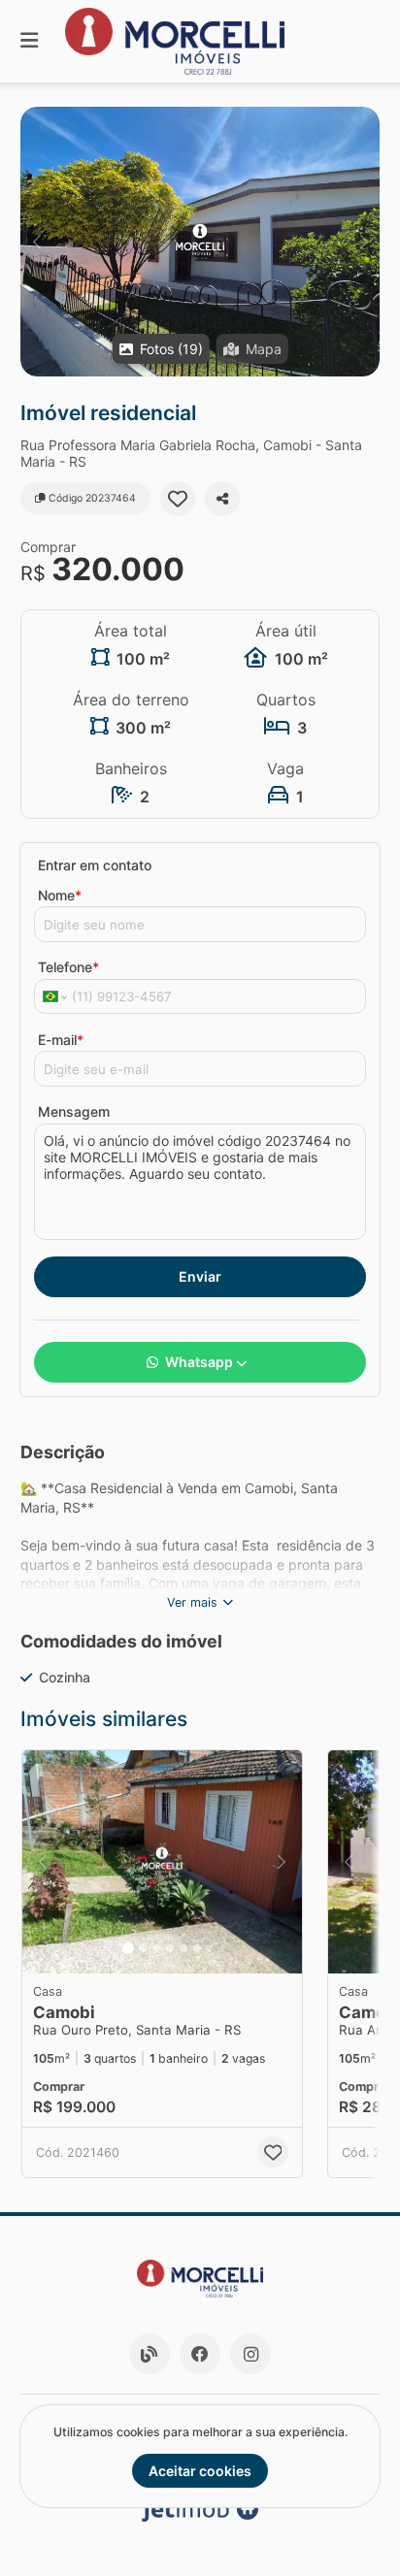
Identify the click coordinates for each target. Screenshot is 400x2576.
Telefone (68, 967)
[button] (200, 242)
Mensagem (74, 1111)
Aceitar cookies (200, 2471)
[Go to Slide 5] (183, 1948)
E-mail (61, 1040)
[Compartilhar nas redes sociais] (222, 499)
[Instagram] (250, 2354)
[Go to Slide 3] (156, 1948)
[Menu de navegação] (29, 41)
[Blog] (150, 2354)
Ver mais (192, 1602)
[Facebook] (200, 2354)
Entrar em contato (95, 865)
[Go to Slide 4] (170, 1948)
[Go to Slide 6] (197, 1948)
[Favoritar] (178, 499)
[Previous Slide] (36, 242)
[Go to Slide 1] (128, 1948)
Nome (60, 895)
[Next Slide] (364, 242)
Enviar (200, 1276)
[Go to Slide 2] (143, 1948)
